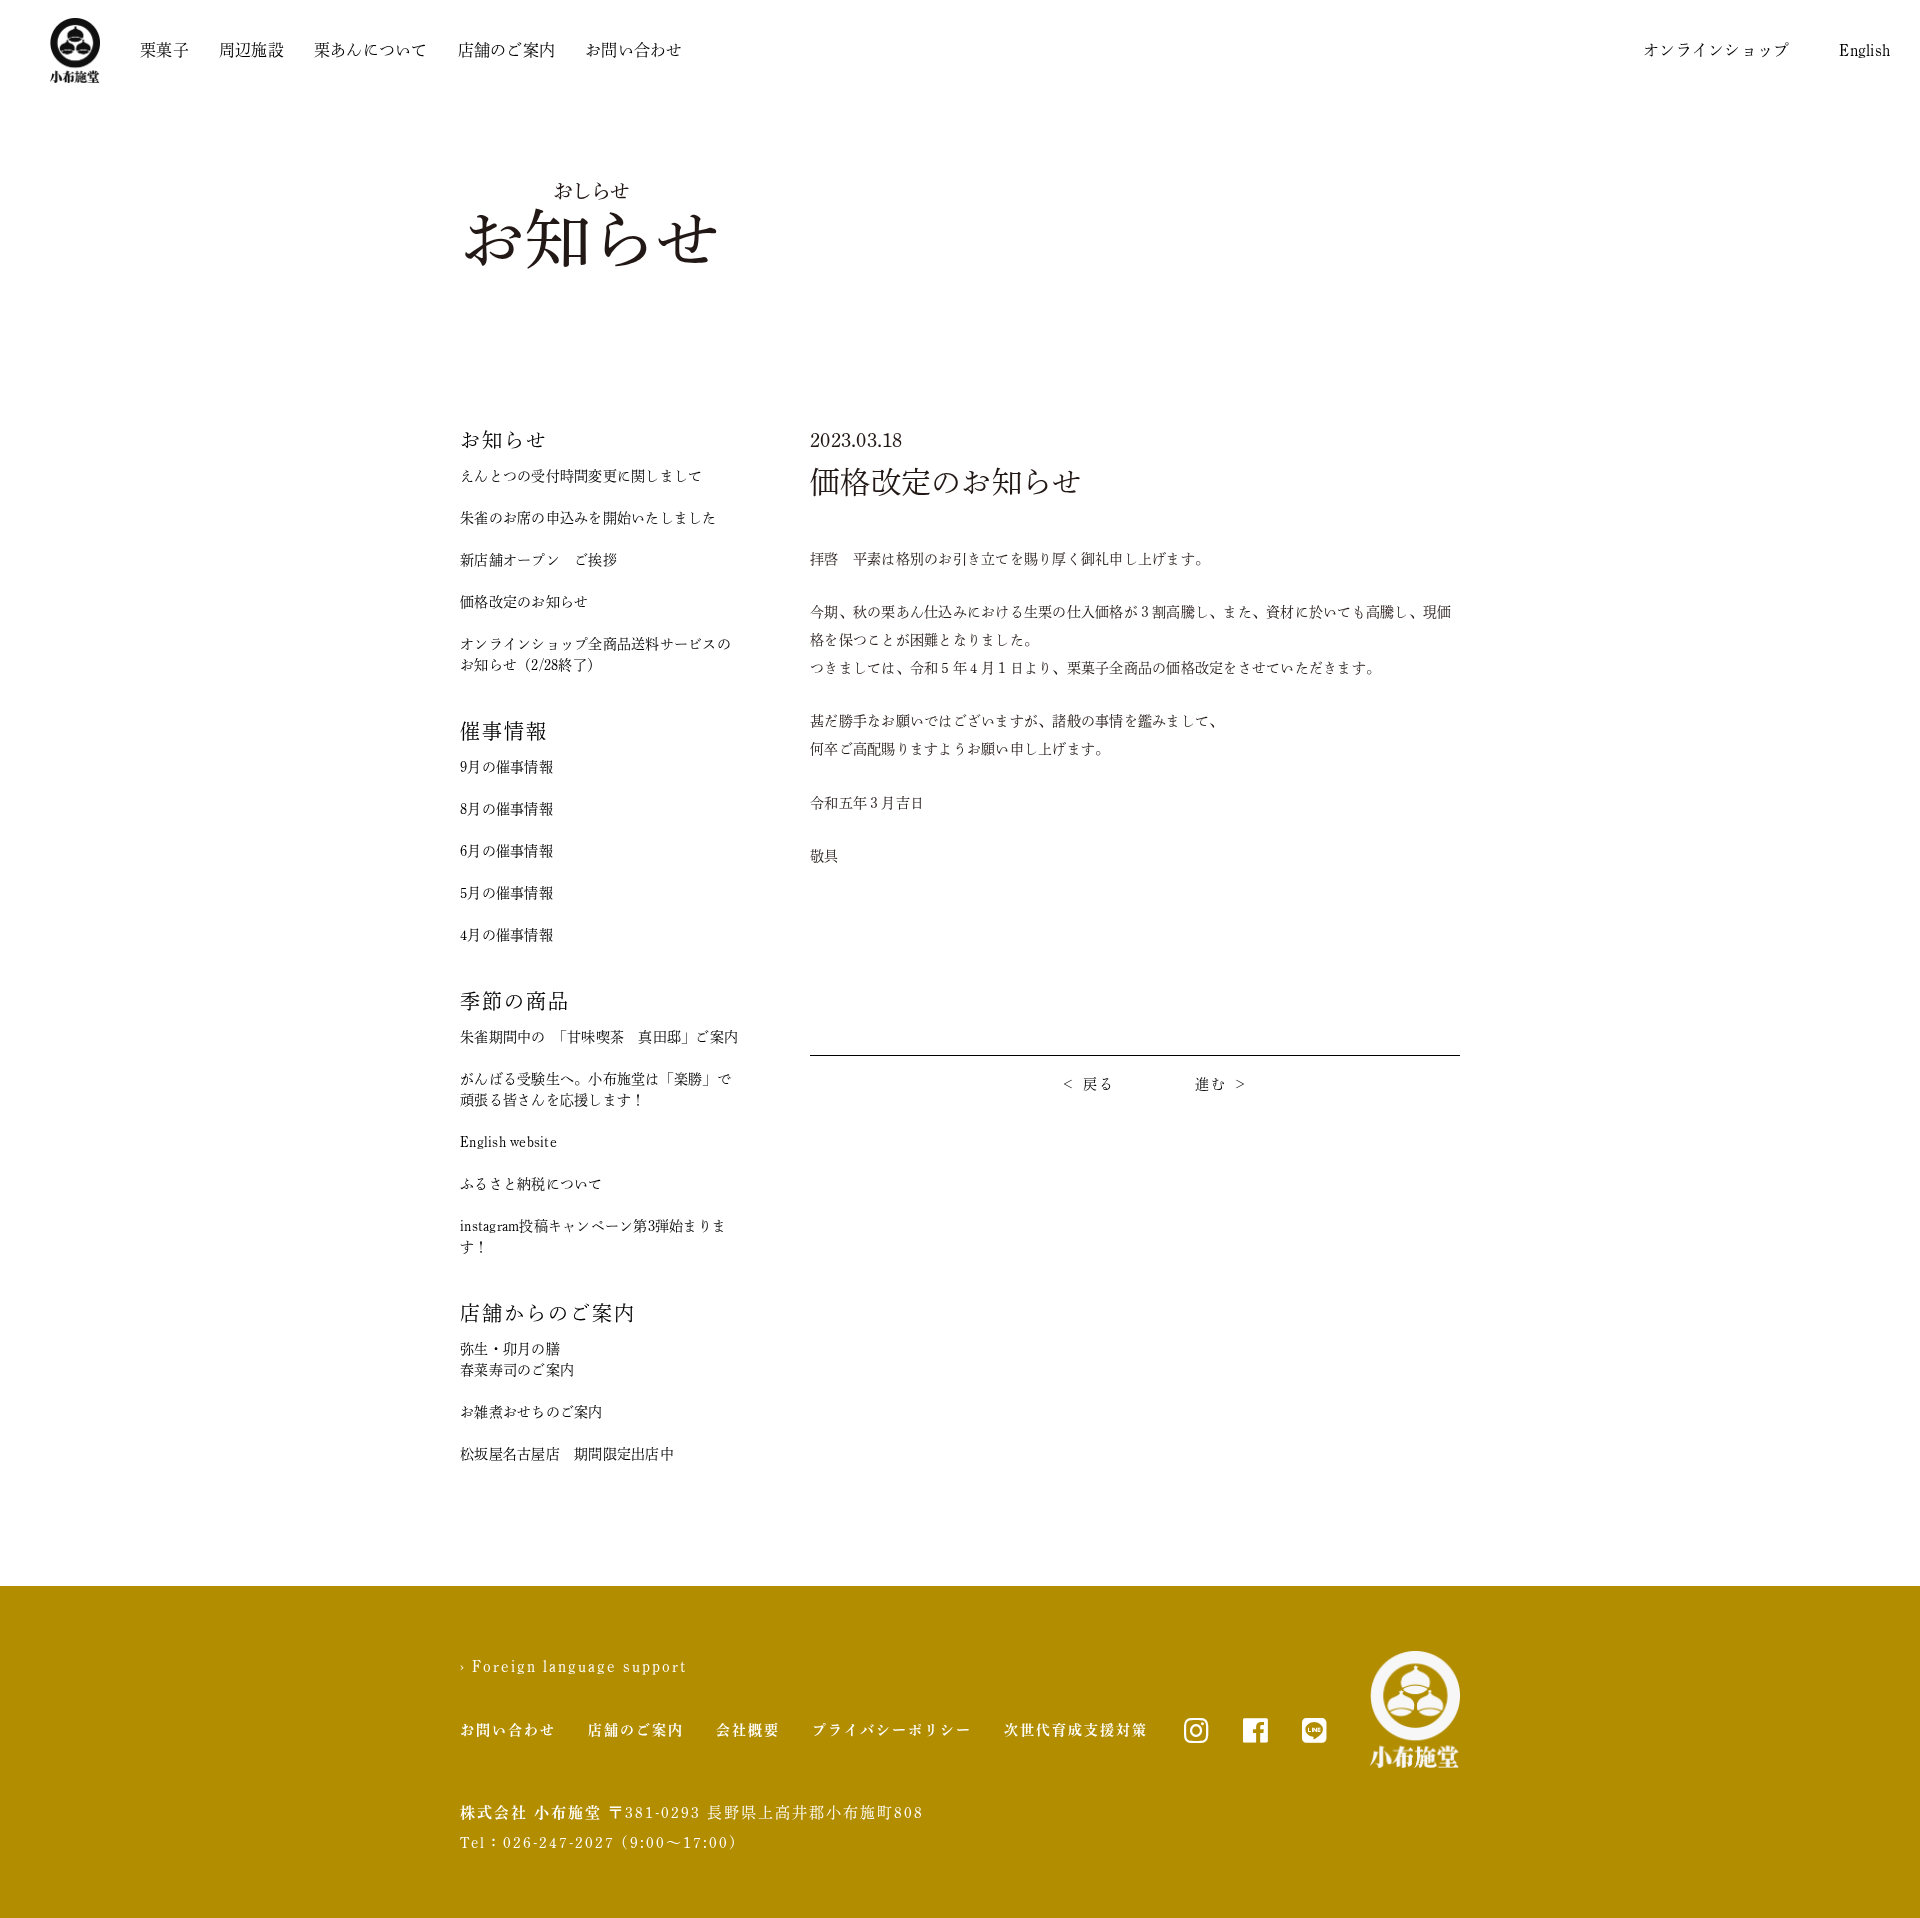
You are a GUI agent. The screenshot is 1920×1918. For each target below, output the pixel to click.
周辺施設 (251, 50)
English (1864, 50)
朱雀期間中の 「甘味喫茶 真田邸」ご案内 (599, 1037)
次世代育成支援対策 (1076, 1730)
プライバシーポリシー (892, 1730)
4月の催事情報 (506, 935)
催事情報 (504, 731)
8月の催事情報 (506, 809)
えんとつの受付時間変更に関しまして (581, 476)
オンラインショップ (1716, 50)
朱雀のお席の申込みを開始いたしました (588, 518)
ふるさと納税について (531, 1184)
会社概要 (748, 1730)
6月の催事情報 (506, 851)
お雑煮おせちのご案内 (531, 1412)
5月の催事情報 (506, 893)
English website (508, 1142)
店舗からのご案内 (548, 1313)
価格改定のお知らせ (524, 602)
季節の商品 (515, 1001)
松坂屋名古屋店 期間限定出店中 (567, 1454)
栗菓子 (164, 50)
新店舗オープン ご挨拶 (538, 560)
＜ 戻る (1088, 1084)
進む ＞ (1222, 1084)
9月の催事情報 (506, 767)
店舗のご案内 (507, 50)
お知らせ (504, 440)
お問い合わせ (634, 50)
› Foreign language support (573, 1666)
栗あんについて (371, 50)
